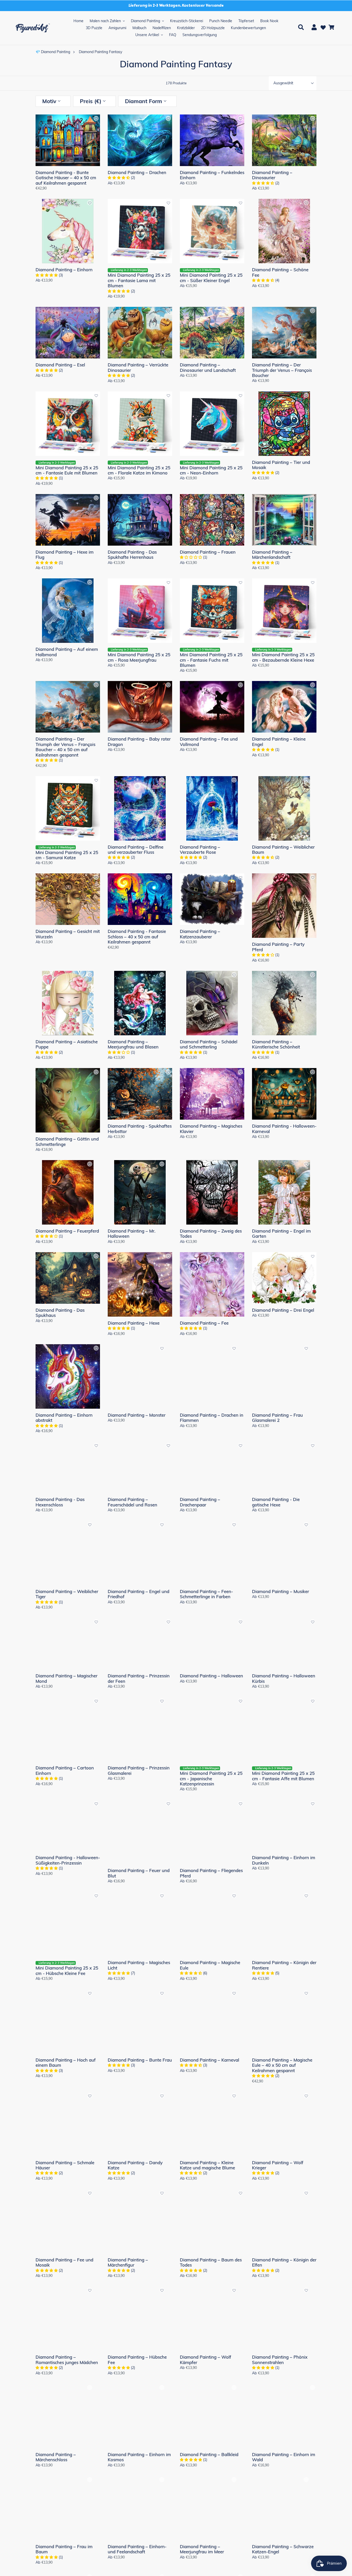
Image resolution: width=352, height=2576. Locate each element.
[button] (96, 120)
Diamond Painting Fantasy (100, 51)
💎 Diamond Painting (53, 51)
